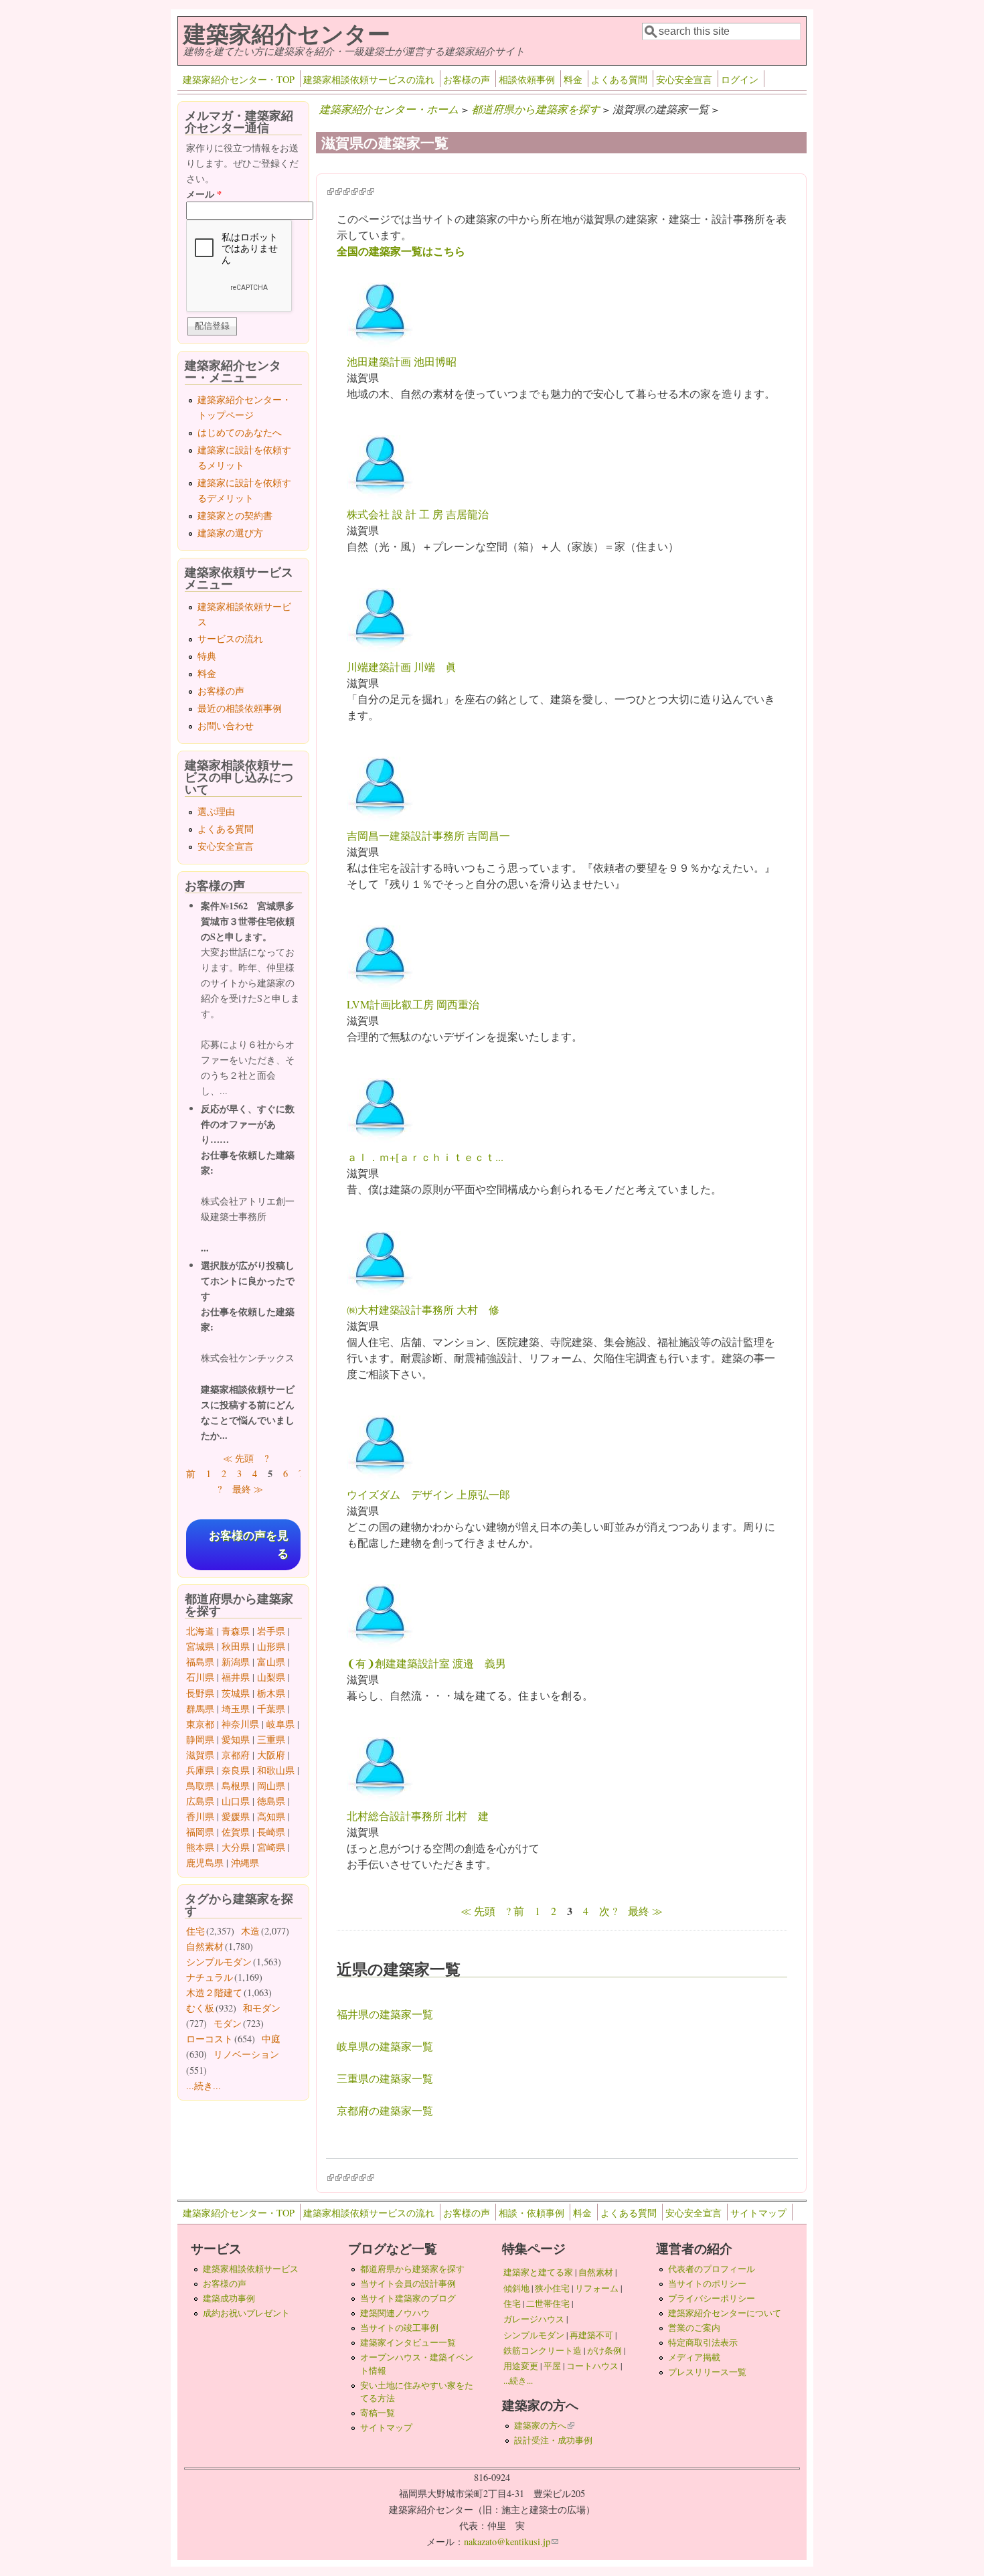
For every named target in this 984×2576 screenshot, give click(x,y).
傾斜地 (516, 2288)
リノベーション (246, 2054)
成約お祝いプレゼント (246, 2313)
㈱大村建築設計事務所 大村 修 (423, 1309)
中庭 (271, 2039)
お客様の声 (467, 79)
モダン (228, 2023)
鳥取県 (200, 1786)
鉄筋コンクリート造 (543, 2350)
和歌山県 (276, 1770)
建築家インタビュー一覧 (408, 2342)
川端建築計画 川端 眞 (402, 667)
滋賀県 (200, 1755)
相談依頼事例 (527, 79)
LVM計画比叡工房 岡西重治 (413, 1004)
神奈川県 (240, 1724)
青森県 (236, 1631)
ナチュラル (210, 1977)
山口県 (236, 1801)
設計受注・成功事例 (553, 2440)
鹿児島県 (205, 1863)
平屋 (552, 2366)
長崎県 (271, 1832)
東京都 (200, 1724)
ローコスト (210, 2039)
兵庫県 (200, 1770)
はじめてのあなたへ (240, 432)
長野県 (200, 1693)
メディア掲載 (694, 2357)
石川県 (200, 1677)
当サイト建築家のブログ (408, 2298)
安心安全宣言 (684, 79)
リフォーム (597, 2288)
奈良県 (236, 1770)
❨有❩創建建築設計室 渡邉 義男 (426, 1663)
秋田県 (236, 1646)
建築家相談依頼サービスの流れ (369, 79)
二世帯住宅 (548, 2303)
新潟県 (236, 1662)
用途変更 (521, 2366)
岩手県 (271, 1631)
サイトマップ (758, 2213)
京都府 (236, 1755)
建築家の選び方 (230, 533)
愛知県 (236, 1739)
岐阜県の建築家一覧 (385, 2046)
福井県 (236, 1677)
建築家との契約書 (235, 515)
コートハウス (592, 2366)
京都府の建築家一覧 (385, 2110)
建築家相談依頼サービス (251, 2269)
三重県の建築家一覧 (385, 2078)
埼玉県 (236, 1709)
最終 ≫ (645, 1911)
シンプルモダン (219, 1962)
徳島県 (271, 1801)
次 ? (608, 1911)
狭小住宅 (552, 2288)
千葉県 (271, 1709)
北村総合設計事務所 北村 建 (418, 1816)
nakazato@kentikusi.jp (511, 2542)
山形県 (271, 1646)
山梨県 (271, 1677)
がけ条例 (604, 2350)
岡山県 (271, 1786)
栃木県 (271, 1693)
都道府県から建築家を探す (536, 109)
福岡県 (200, 1832)
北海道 (200, 1631)
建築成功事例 (229, 2298)
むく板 (200, 2008)
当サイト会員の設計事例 (408, 2283)
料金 (573, 79)
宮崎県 (271, 1847)
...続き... (203, 2086)
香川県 (200, 1816)
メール (204, 194)
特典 (207, 656)
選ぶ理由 (216, 811)
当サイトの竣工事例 (399, 2328)
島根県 (236, 1786)
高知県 (271, 1816)
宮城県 (200, 1646)
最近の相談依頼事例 (240, 708)
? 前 (515, 1911)
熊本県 (200, 1847)
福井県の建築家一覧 (385, 2014)
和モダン (262, 2008)
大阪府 (271, 1755)
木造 (250, 1931)
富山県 (271, 1662)
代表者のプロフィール (712, 2269)
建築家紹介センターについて (725, 2313)
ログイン (740, 79)
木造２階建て (214, 1992)
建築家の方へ (544, 2425)
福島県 (200, 1662)
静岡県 (200, 1739)
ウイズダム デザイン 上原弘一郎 (428, 1494)
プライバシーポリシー (712, 2298)
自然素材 (205, 1946)
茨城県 (236, 1693)
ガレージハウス (534, 2319)
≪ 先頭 (478, 1911)
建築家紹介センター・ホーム (389, 109)
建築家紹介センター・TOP (239, 79)
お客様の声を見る (249, 1545)
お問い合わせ (226, 726)
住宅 (195, 1931)
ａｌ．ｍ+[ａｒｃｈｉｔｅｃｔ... (425, 1157)
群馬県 (200, 1709)
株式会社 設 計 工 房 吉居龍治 (418, 514)
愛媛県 (236, 1816)
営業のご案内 (694, 2328)
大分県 (236, 1847)
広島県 (200, 1801)
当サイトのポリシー (707, 2283)
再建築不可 (591, 2335)
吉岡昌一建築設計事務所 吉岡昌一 (428, 835)
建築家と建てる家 (538, 2272)
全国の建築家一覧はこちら (401, 251)
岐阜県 (280, 1724)
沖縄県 (245, 1863)
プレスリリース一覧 (707, 2372)
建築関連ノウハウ (395, 2313)
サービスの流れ (230, 638)
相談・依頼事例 (531, 2213)
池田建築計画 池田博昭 (402, 361)
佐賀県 (236, 1832)
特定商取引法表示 (703, 2342)
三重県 (271, 1739)
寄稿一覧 (378, 2413)
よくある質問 (619, 79)
